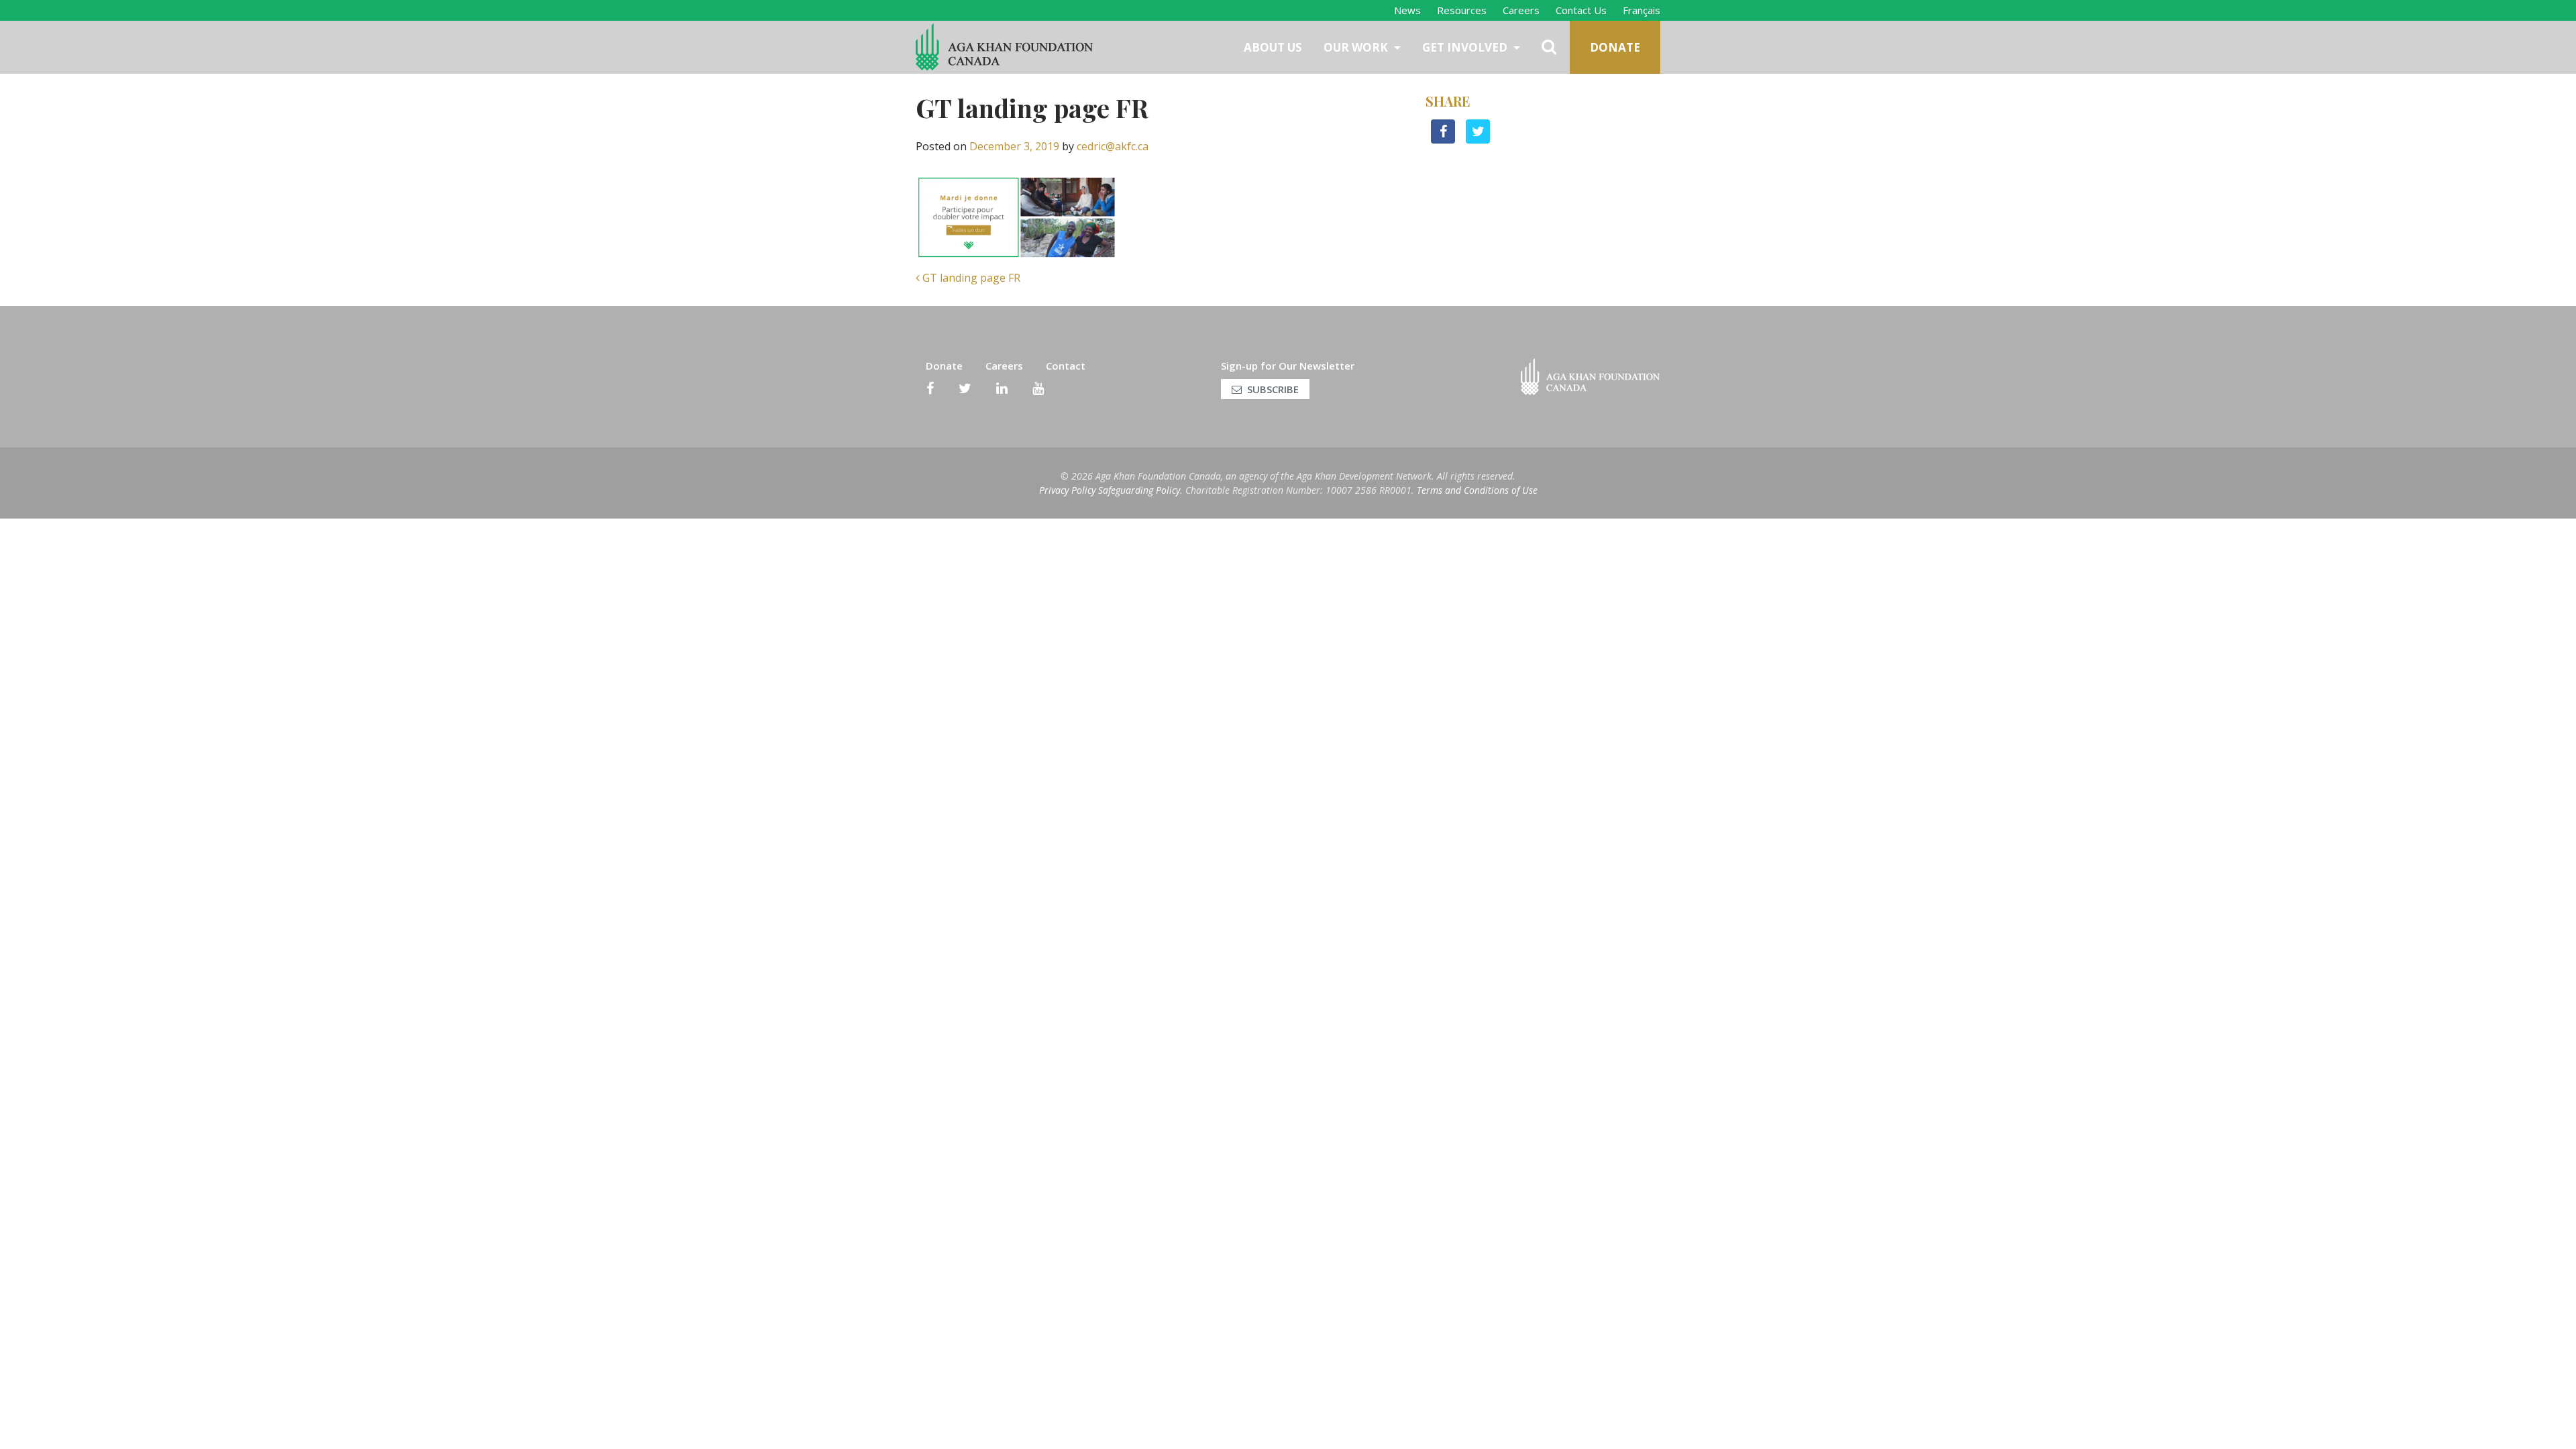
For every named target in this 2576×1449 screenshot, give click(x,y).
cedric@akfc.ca (1113, 146)
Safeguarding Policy (1139, 490)
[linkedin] (1002, 388)
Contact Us (1581, 10)
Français (1642, 10)
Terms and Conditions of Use (1477, 490)
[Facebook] (930, 388)
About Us (1273, 47)
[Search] (1550, 47)
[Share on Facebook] (1443, 140)
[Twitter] (965, 388)
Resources (1462, 10)
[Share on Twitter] (1478, 140)
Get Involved (1466, 47)
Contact (1066, 366)
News (1407, 10)
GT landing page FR (970, 278)
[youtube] (1038, 388)
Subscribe (1273, 389)
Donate (1615, 47)
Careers (1521, 10)
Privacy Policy (1067, 490)
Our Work (1357, 47)
